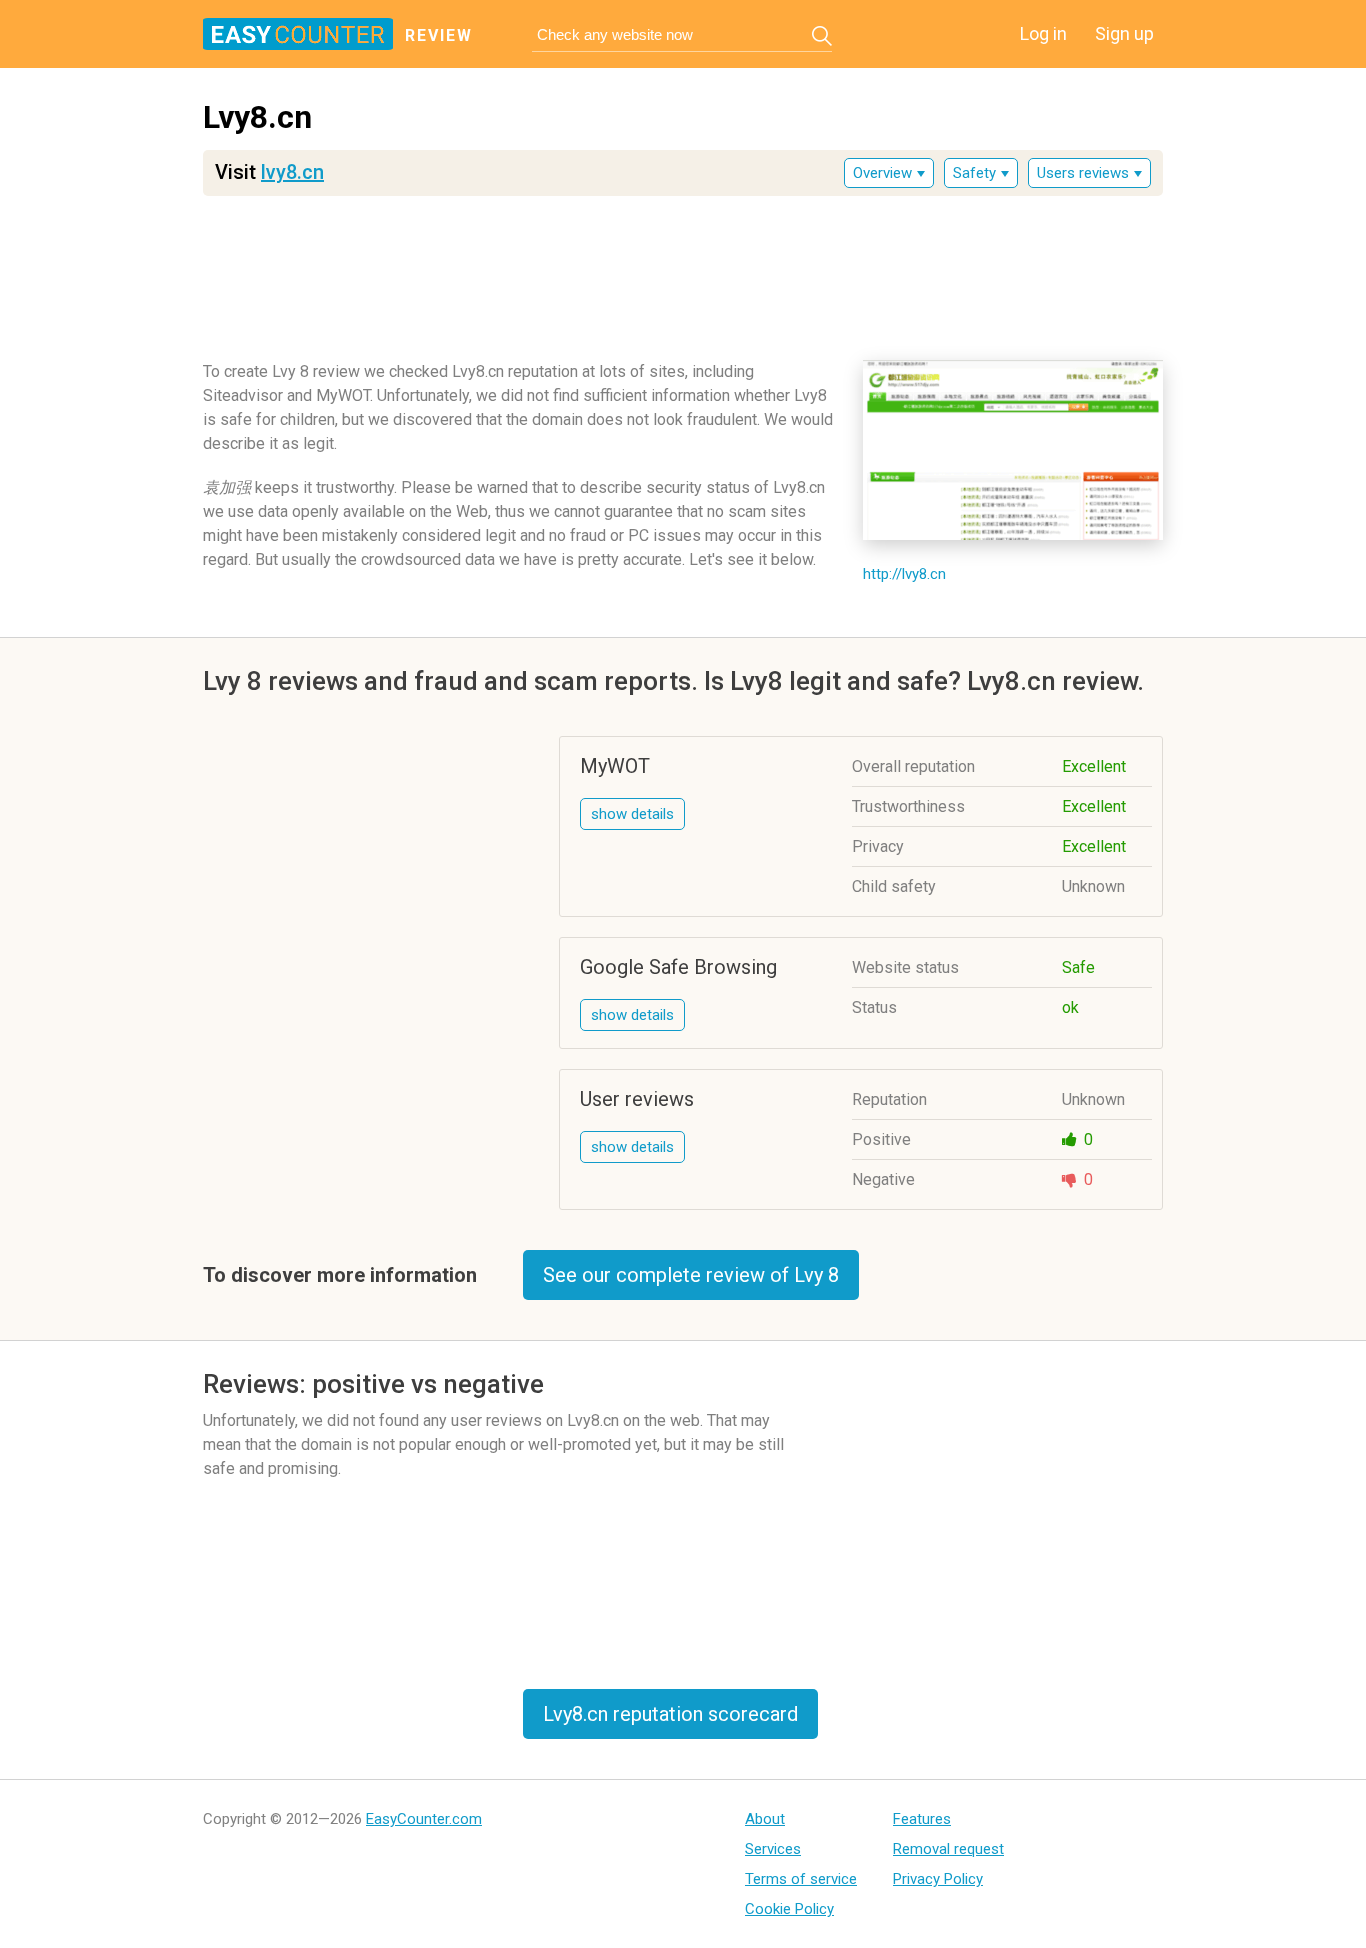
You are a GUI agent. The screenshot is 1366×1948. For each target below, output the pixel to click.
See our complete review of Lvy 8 (691, 1275)
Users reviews (1083, 173)
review (439, 35)
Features (922, 1819)
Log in (1043, 33)
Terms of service (801, 1879)
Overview (882, 173)
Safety (974, 173)
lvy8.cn (292, 172)
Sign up (1124, 33)
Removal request (948, 1849)
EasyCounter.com (424, 1819)
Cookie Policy (789, 1909)
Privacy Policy (938, 1879)
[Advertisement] (683, 271)
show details (632, 814)
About (765, 1819)
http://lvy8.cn (904, 574)
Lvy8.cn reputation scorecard (670, 1714)
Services (773, 1849)
